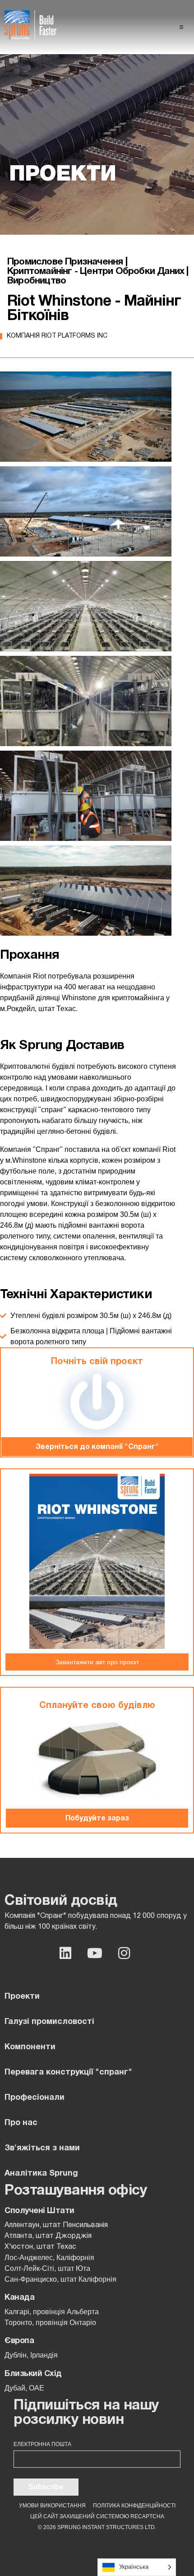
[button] (181, 27)
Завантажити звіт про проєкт (97, 1662)
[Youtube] (95, 1953)
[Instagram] (124, 1953)
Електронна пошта (42, 2444)
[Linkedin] (65, 1953)
